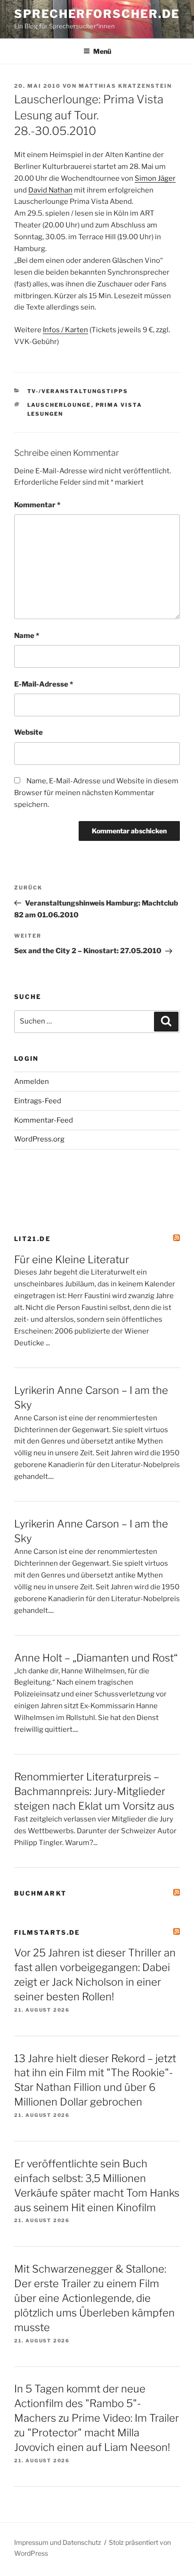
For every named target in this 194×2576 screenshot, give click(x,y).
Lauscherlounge (59, 405)
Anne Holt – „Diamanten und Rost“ (96, 1658)
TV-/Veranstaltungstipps (78, 391)
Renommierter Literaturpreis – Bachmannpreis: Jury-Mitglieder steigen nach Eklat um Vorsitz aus (94, 1791)
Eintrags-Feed (38, 1101)
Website (28, 732)
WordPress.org (39, 1139)
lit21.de (32, 1239)
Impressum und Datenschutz (58, 2542)
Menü (102, 51)
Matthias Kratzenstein (125, 86)
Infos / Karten (65, 330)
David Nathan (50, 190)
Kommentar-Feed (44, 1120)
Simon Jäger (155, 178)
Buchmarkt (40, 1893)
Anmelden (32, 1082)
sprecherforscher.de (97, 14)
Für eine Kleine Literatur (72, 1259)
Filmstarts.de (47, 1932)
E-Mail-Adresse (44, 684)
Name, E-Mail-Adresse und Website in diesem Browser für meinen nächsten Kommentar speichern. (96, 793)
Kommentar (37, 505)
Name (27, 636)
